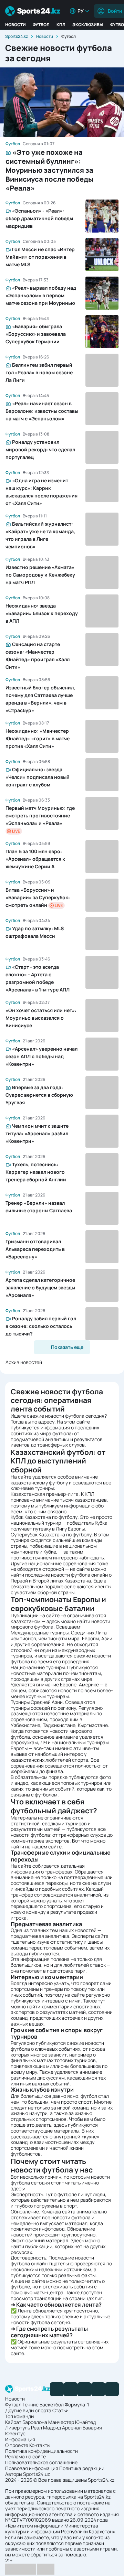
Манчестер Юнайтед (72, 2422)
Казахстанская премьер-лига (45, 1494)
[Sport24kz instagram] (112, 2389)
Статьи (60, 2410)
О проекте (17, 2445)
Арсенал (72, 2428)
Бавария (92, 2428)
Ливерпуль (18, 2428)
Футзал (13, 2405)
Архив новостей (24, 1362)
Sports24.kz (17, 36)
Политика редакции (82, 2468)
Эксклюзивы (88, 25)
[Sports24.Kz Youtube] (84, 2389)
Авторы (14, 2474)
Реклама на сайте (25, 2456)
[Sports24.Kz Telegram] (71, 2389)
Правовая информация (32, 2468)
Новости (15, 25)
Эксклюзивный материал (39, 2240)
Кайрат (13, 2422)
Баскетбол (52, 2405)
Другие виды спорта (28, 2410)
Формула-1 (77, 2405)
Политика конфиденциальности (42, 2451)
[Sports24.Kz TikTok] (98, 2389)
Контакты (40, 2445)
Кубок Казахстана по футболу (44, 1517)
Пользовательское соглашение (41, 2462)
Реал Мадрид (46, 2428)
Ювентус (15, 2433)
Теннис (30, 2405)
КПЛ (61, 25)
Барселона (35, 2422)
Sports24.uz (37, 2474)
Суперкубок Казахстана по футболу (51, 1534)
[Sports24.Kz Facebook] (57, 2389)
